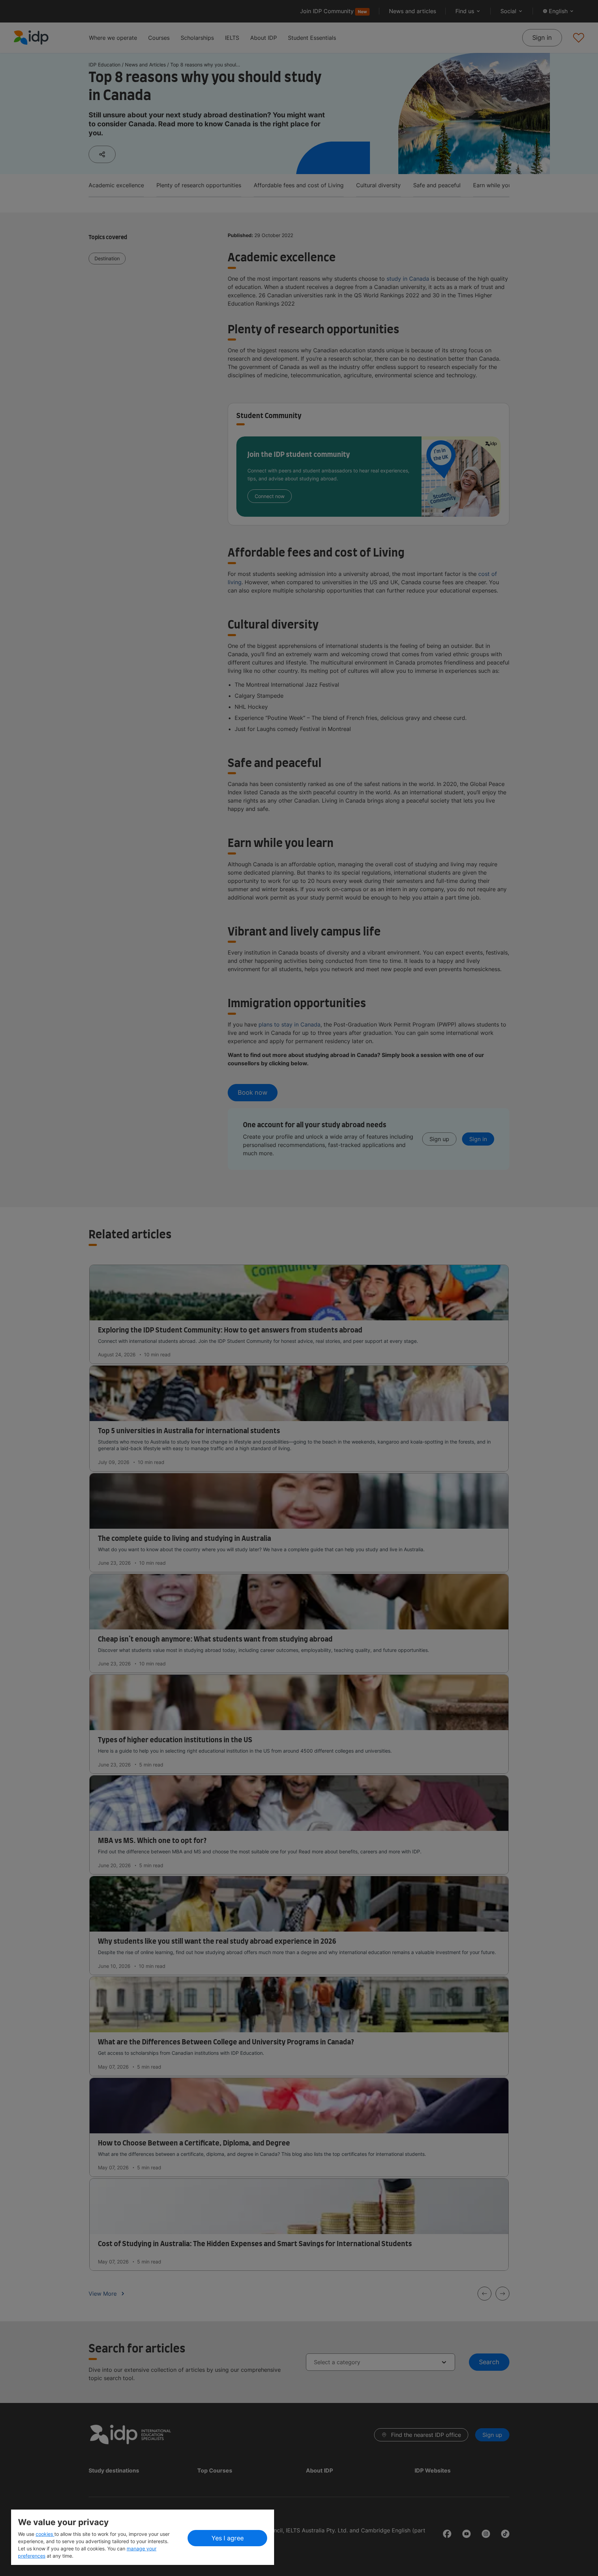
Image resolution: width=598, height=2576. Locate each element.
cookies (45, 2534)
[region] (143, 2537)
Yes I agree (228, 2538)
